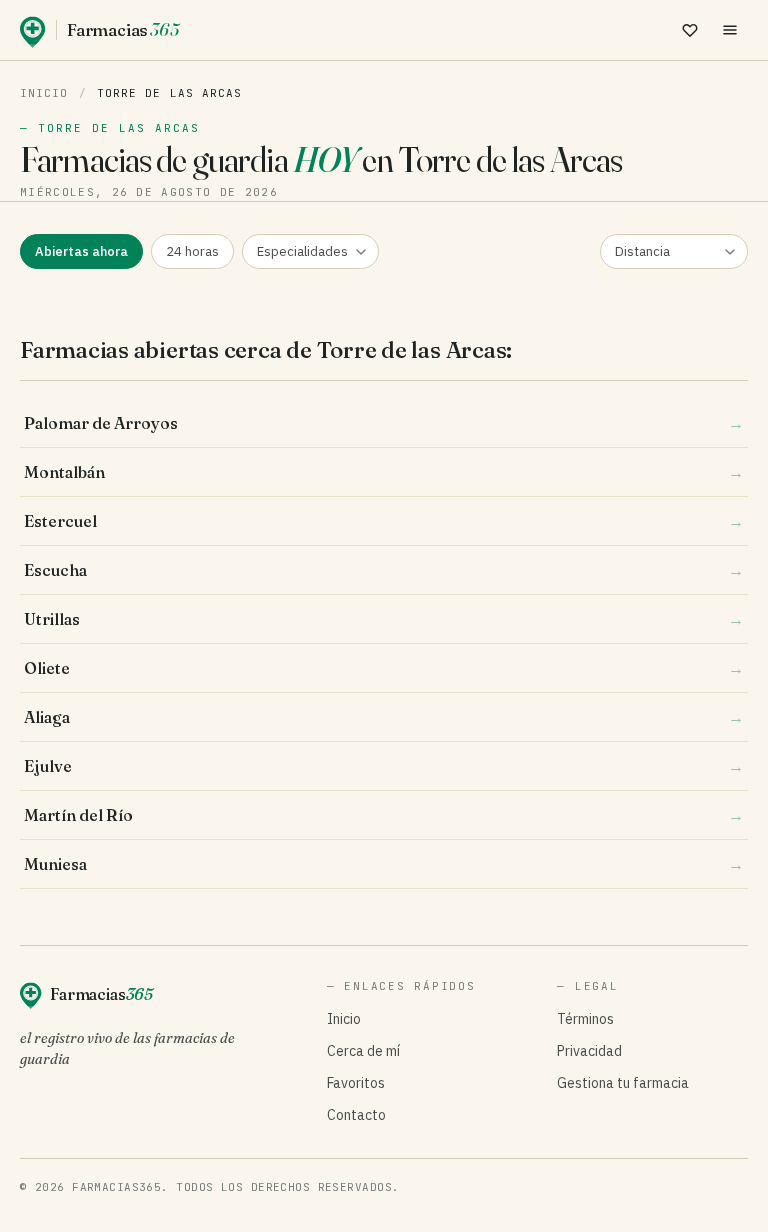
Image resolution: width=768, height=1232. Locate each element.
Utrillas (384, 619)
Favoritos (356, 1083)
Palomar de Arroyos (384, 423)
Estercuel (384, 521)
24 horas (192, 251)
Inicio (44, 93)
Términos (585, 1019)
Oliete (384, 668)
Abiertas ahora (81, 251)
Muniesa (384, 864)
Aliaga (384, 717)
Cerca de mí (363, 1051)
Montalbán (384, 472)
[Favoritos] (690, 30)
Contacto (356, 1115)
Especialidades (302, 251)
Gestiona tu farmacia (623, 1083)
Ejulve (384, 766)
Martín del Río (384, 815)
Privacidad (589, 1051)
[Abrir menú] (730, 30)
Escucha (384, 570)
